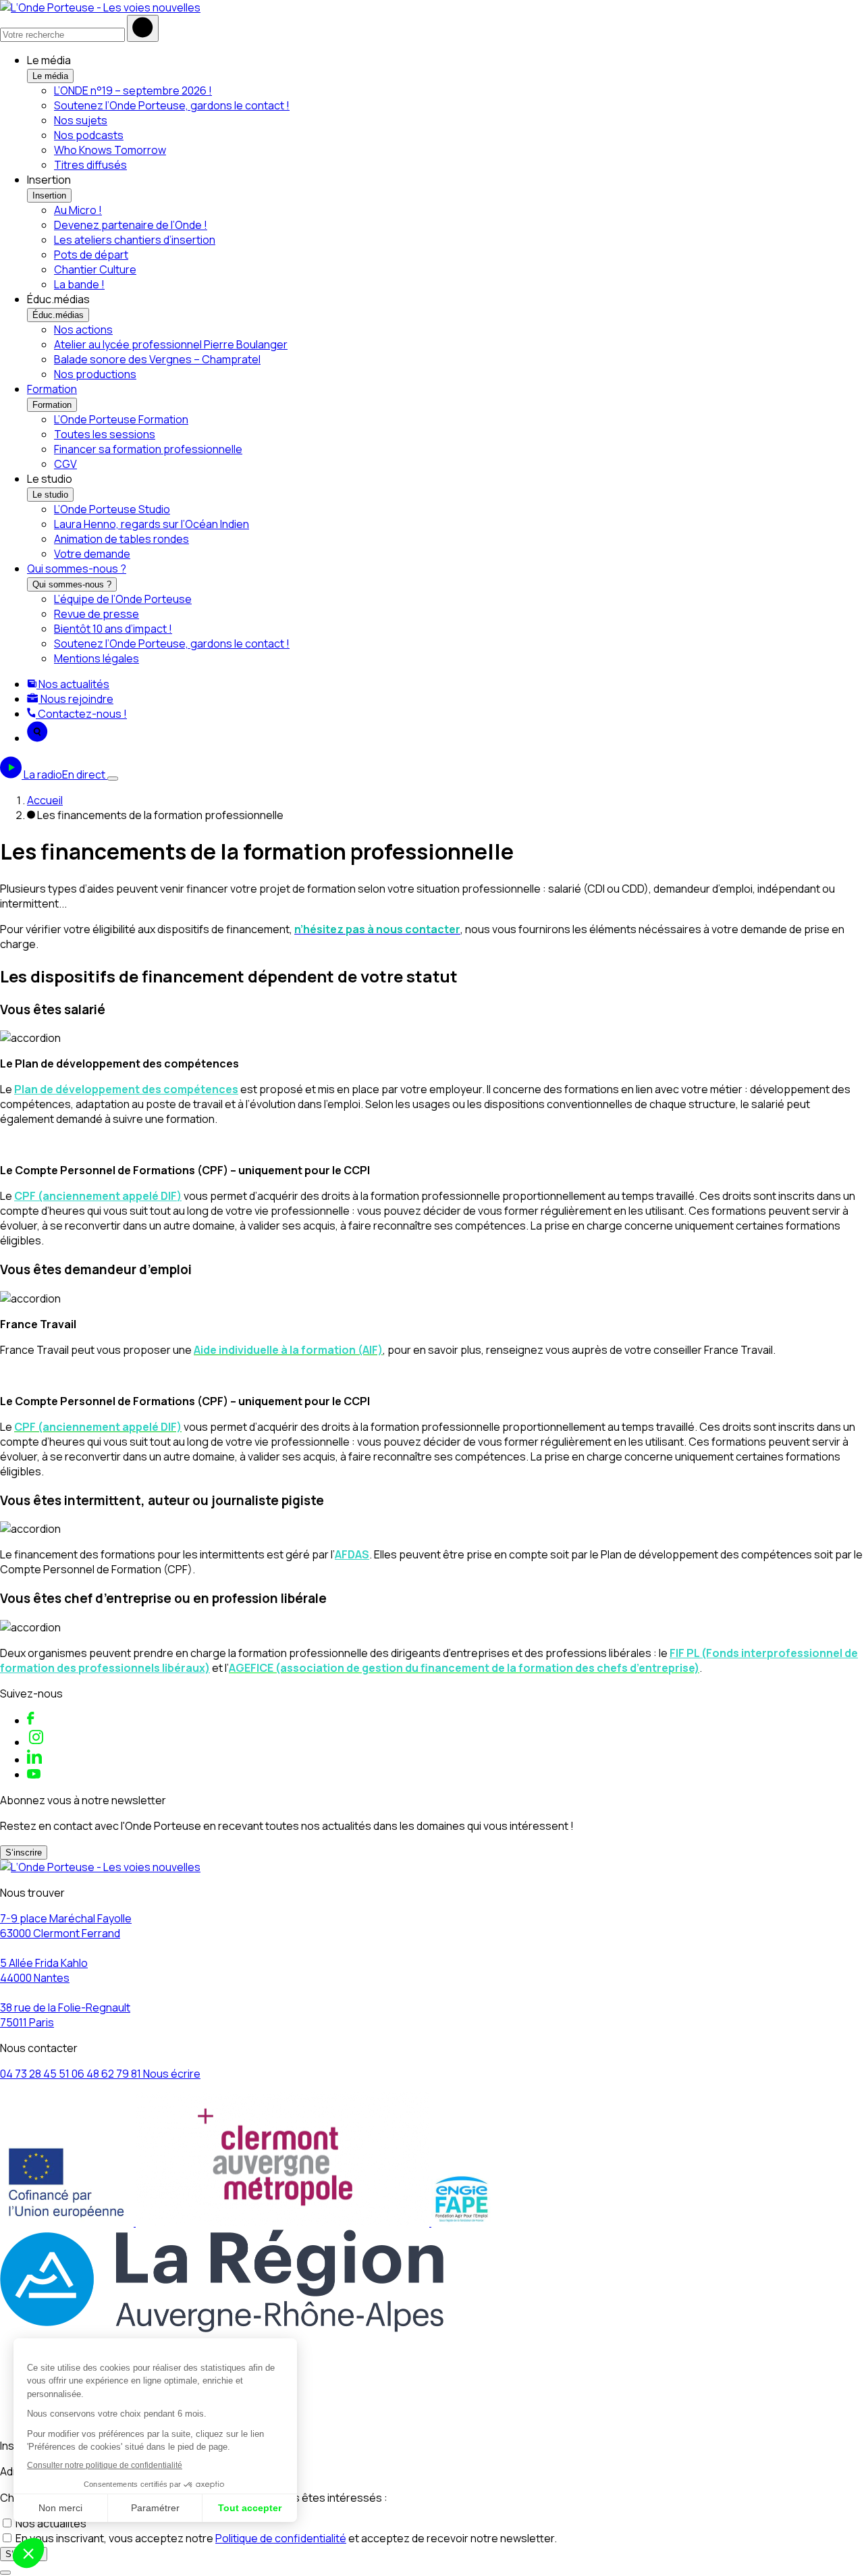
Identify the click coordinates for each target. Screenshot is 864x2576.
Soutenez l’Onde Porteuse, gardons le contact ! (172, 105)
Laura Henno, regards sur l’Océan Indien (152, 524)
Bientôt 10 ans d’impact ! (113, 629)
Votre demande (92, 554)
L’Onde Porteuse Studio (112, 509)
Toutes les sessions (105, 434)
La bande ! (79, 284)
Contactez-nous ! (81, 714)
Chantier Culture (95, 269)
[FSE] (68, 2222)
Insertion (49, 195)
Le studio (50, 495)
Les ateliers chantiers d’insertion (135, 240)
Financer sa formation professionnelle (148, 449)
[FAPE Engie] (462, 2222)
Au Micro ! (78, 210)
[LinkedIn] (34, 1760)
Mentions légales (97, 658)
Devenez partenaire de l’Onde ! (131, 225)
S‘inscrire (24, 1852)
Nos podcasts (89, 135)
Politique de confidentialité (281, 2538)
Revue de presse (97, 614)
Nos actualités (73, 684)
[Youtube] (34, 1775)
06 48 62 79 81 (107, 2074)
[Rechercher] (143, 28)
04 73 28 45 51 (36, 2074)
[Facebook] (31, 1720)
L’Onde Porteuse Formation (121, 419)
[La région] (222, 2328)
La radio (64, 774)
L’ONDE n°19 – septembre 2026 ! (133, 90)
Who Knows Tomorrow (110, 150)
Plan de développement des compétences (126, 1089)
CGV (65, 464)
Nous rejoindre (76, 699)
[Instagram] (36, 1742)
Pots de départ (91, 255)
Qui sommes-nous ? (77, 569)
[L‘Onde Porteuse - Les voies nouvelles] (100, 7)
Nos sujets (81, 120)
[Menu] (113, 779)
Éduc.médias (58, 315)
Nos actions (83, 330)
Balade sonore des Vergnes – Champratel (157, 359)
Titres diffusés (90, 165)
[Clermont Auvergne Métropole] (283, 2222)
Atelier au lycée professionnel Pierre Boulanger (171, 344)
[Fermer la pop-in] (5, 2573)
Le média (50, 76)
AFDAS (352, 1554)
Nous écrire (172, 2074)
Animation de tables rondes (122, 539)
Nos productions (95, 374)
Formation (52, 389)
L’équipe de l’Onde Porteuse (123, 599)
